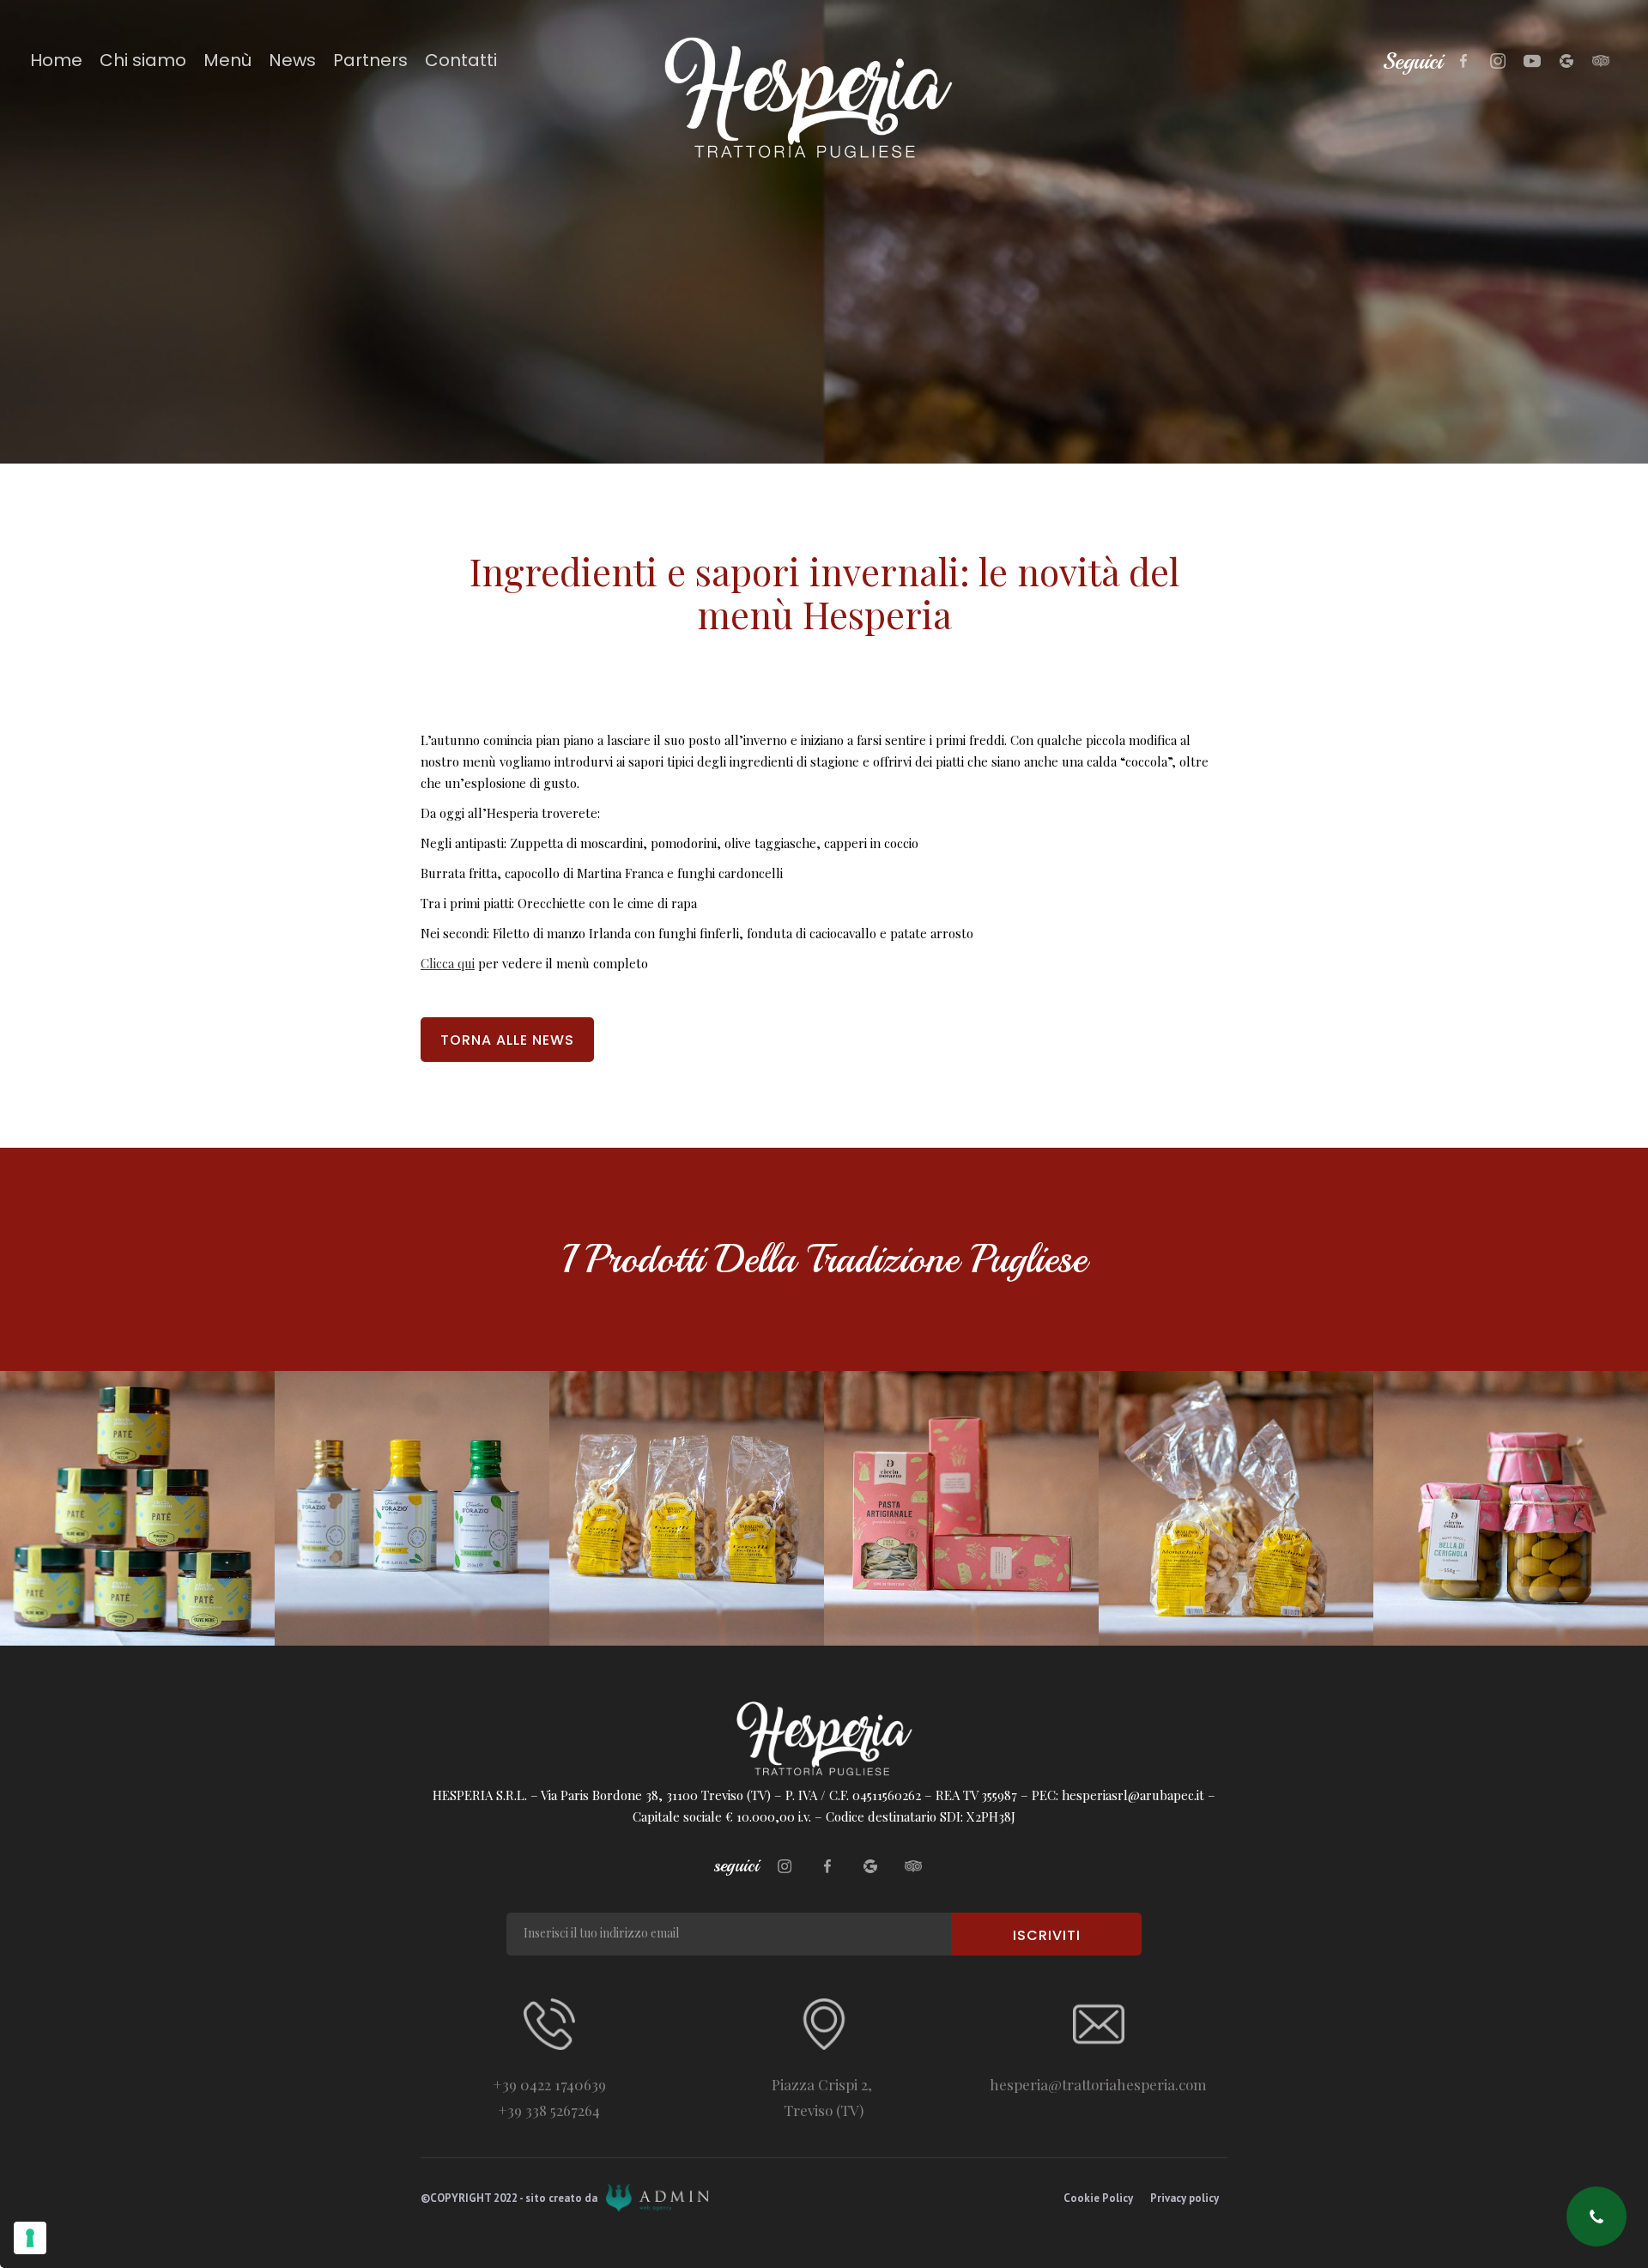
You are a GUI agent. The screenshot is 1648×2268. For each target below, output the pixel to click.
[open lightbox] (137, 1508)
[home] (824, 98)
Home (56, 60)
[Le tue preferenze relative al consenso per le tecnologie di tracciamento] (30, 2238)
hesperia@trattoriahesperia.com (1098, 2084)
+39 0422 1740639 (549, 2084)
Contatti (461, 60)
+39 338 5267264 (549, 2110)
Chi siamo (143, 60)
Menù (227, 60)
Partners (370, 60)
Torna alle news (507, 1040)
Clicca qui (448, 963)
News (292, 60)
